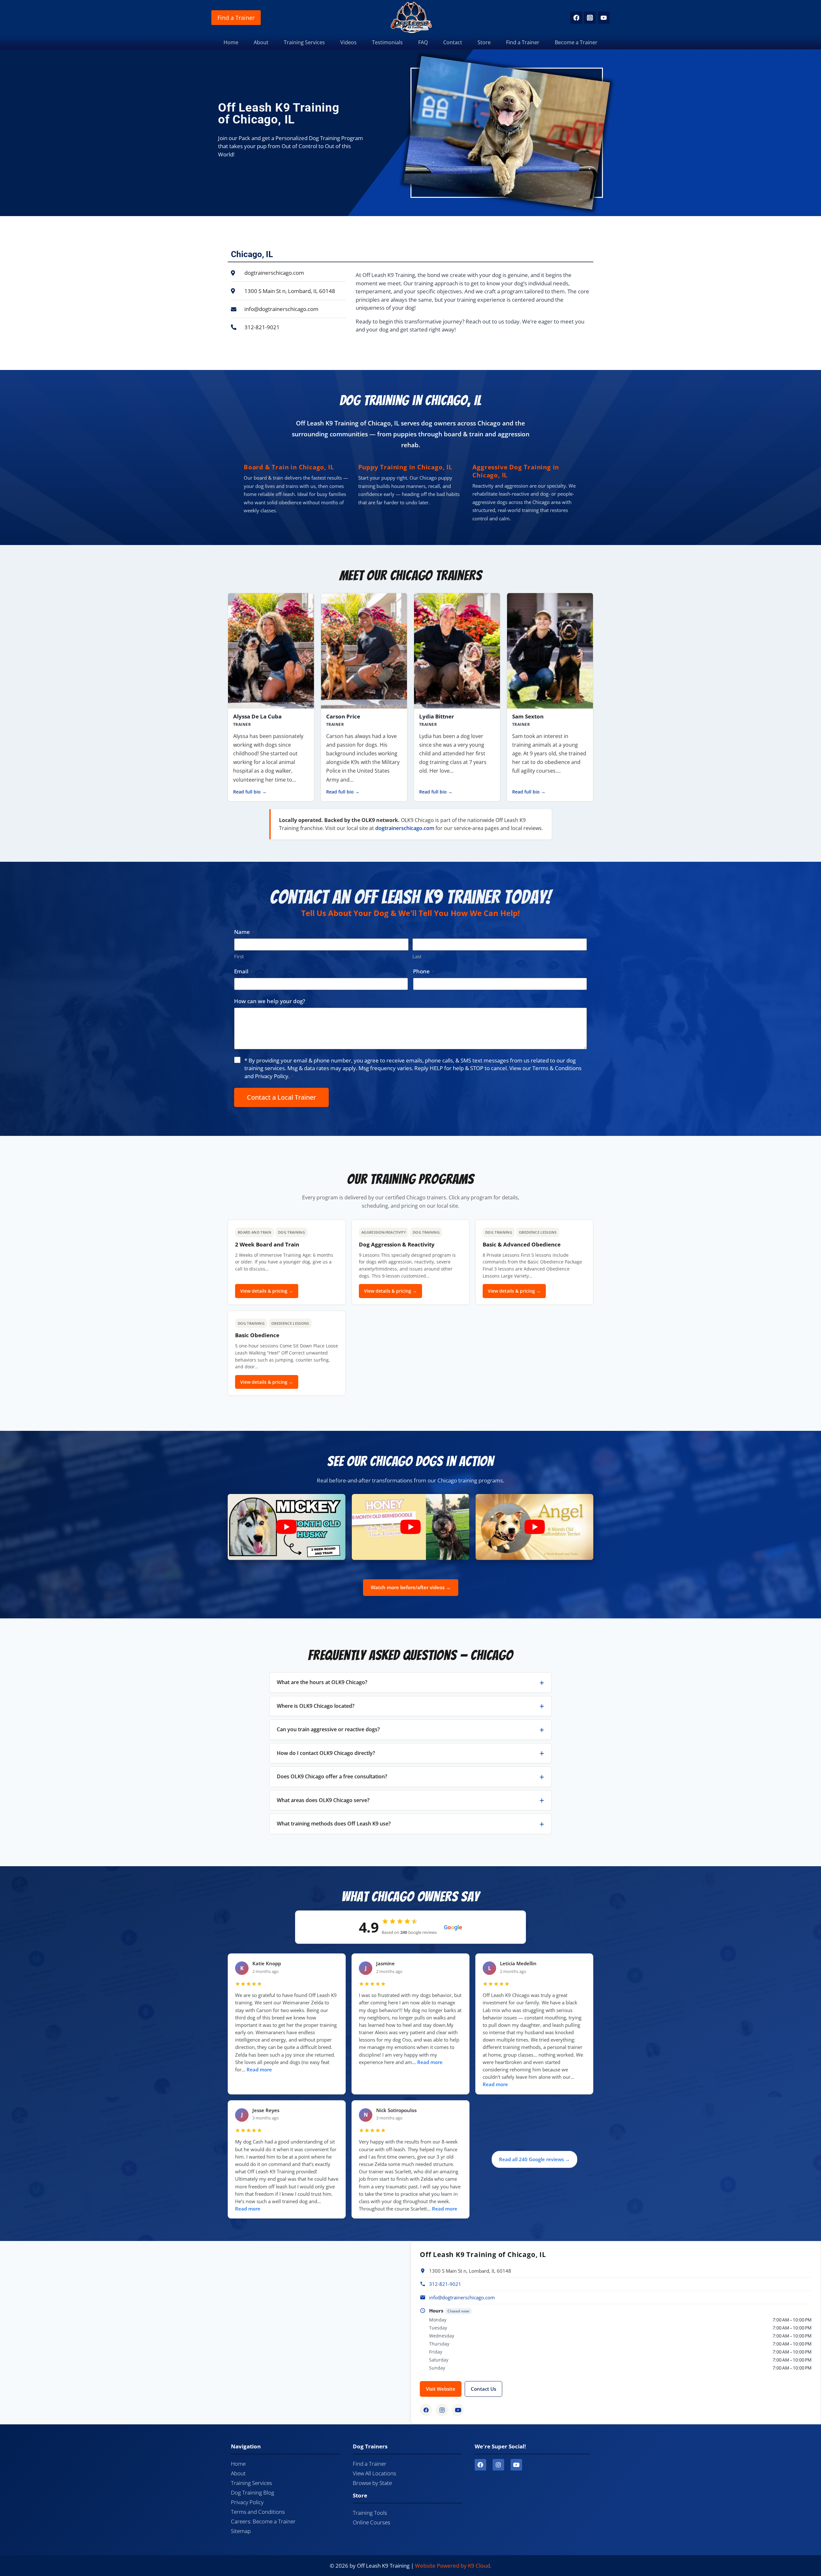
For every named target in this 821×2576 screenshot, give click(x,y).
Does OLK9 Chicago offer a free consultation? (332, 1776)
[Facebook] (576, 17)
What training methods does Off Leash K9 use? (334, 1824)
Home (231, 42)
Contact (453, 42)
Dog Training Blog (253, 2492)
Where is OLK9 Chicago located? (316, 1706)
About (261, 42)
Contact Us (483, 2389)
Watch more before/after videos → (411, 1587)
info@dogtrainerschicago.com (462, 2297)
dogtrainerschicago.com (405, 828)
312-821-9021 (445, 2284)
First (239, 956)
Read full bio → (250, 792)
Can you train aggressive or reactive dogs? (328, 1729)
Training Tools (370, 2513)
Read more (259, 2070)
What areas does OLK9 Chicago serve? (323, 1800)
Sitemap (241, 2531)
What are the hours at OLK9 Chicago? (322, 1682)
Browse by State (372, 2483)
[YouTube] (604, 17)
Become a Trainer (576, 42)
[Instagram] (590, 17)
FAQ (423, 42)
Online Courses (372, 2522)
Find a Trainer (236, 18)
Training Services (304, 42)
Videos (348, 42)
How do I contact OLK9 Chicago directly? (326, 1753)
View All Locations (374, 2473)
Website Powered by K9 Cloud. (453, 2566)
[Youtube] (516, 2465)
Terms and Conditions (258, 2512)
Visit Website (441, 2389)
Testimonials (387, 42)
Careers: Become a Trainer (263, 2521)
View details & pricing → (267, 1291)
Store (484, 42)
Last (417, 956)
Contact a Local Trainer (281, 1097)
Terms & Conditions (557, 1068)
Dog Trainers (370, 2446)
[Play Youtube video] (287, 1527)
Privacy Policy (272, 1076)
